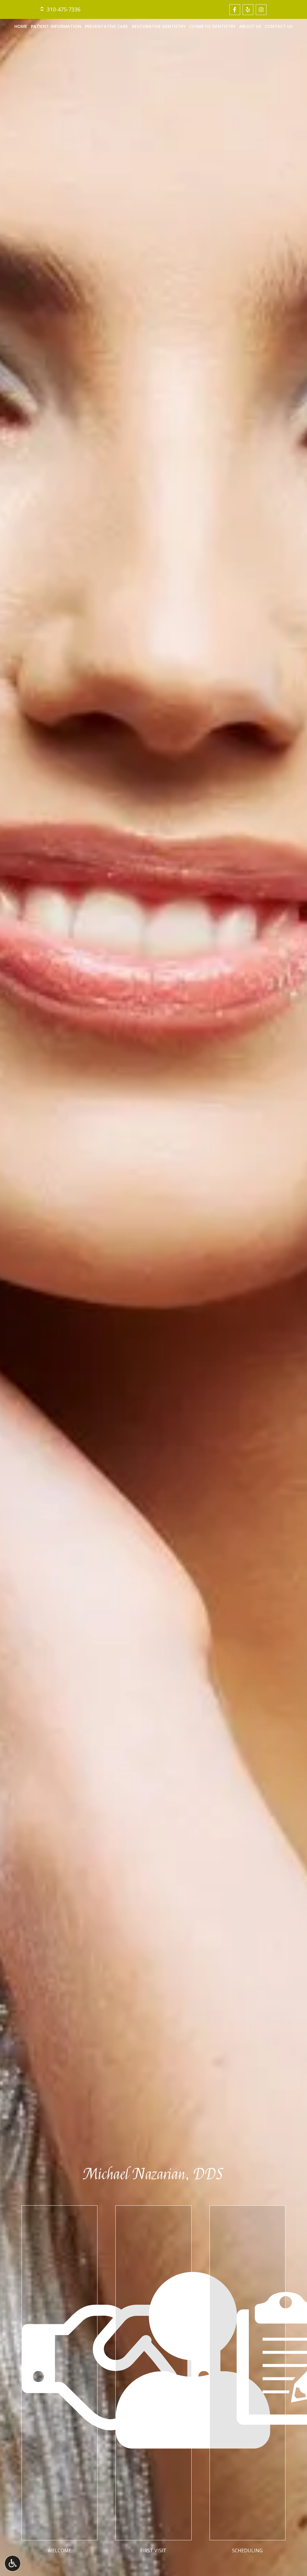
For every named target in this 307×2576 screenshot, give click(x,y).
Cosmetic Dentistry (212, 26)
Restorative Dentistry (159, 26)
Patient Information (56, 26)
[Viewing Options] (13, 2563)
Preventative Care (106, 26)
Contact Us (279, 26)
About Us (250, 26)
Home (21, 26)
